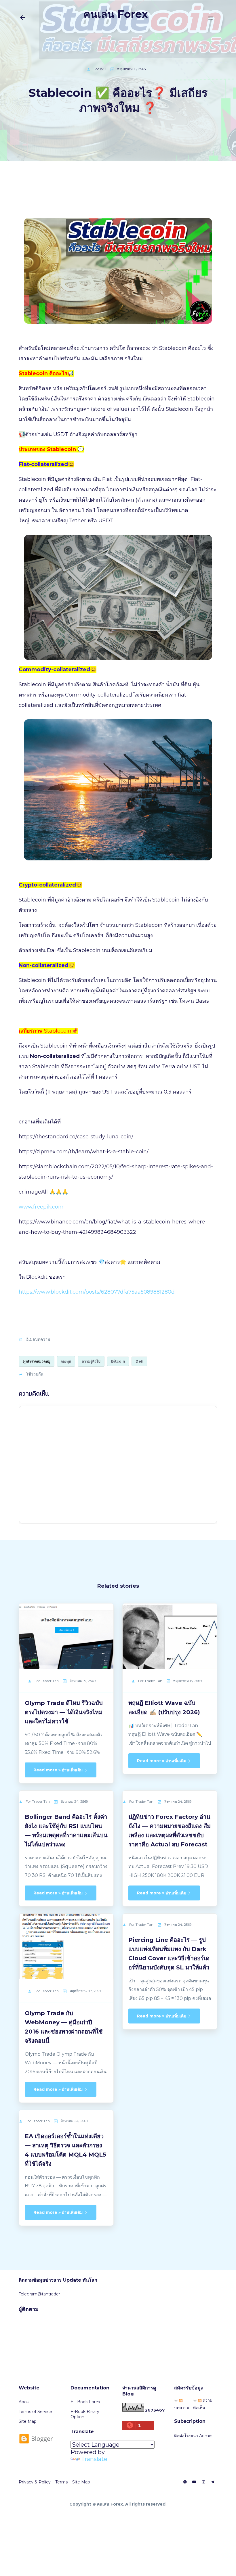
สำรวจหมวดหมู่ (39, 1361)
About (25, 2402)
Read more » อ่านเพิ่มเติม (59, 1770)
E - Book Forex (85, 2402)
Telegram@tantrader (39, 2294)
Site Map (28, 2421)
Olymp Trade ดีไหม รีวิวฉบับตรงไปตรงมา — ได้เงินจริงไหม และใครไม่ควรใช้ (64, 1712)
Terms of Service (35, 2412)
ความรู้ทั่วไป (91, 1361)
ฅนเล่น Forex (116, 14)
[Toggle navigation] (211, 18)
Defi (139, 1361)
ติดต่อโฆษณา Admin (193, 2436)
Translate (94, 2459)
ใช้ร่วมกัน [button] (35, 1374)
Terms (61, 2482)
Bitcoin (118, 1361)
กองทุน (66, 1361)
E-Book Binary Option (85, 2414)
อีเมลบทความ (38, 1339)
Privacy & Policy (35, 2482)
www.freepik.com (41, 1207)
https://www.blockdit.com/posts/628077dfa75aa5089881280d (97, 1292)
